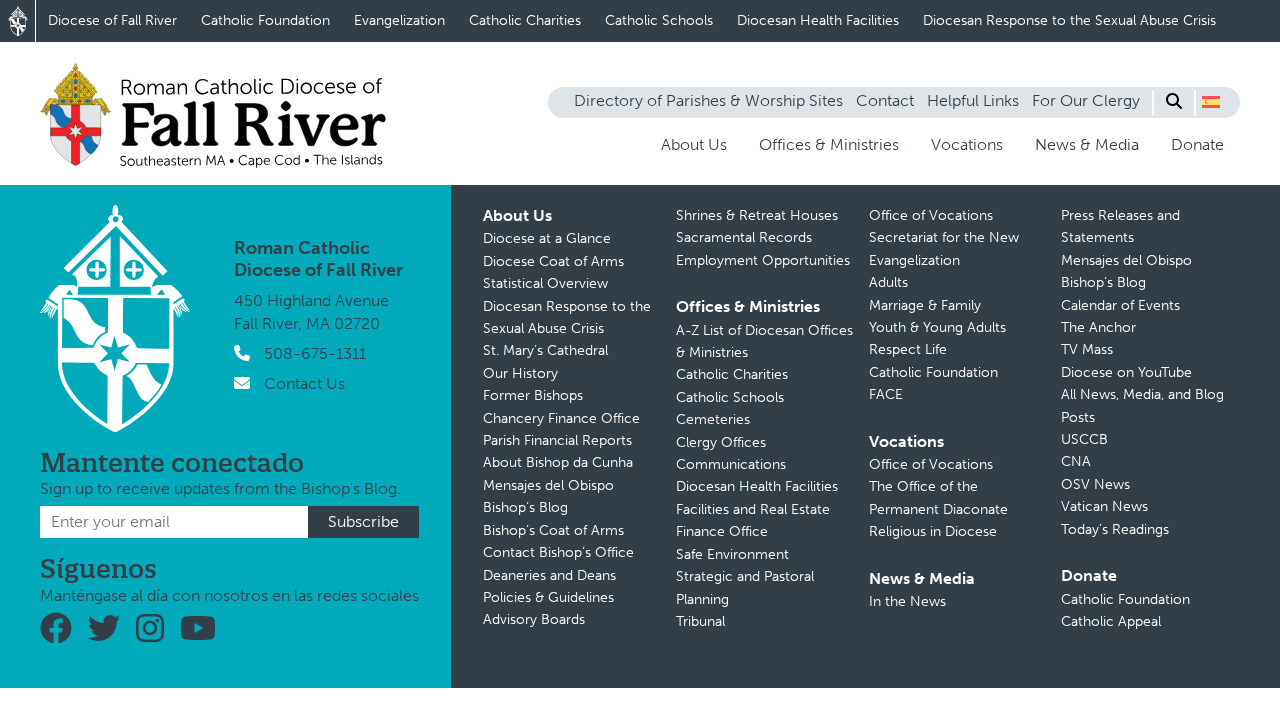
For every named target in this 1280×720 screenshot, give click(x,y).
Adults (888, 282)
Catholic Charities (525, 20)
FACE (886, 394)
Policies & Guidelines (548, 597)
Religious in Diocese (933, 531)
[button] (1211, 102)
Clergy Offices (721, 442)
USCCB (1084, 439)
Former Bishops (533, 395)
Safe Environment (732, 554)
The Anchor (1098, 327)
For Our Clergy (1086, 100)
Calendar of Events (1120, 305)
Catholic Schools (659, 20)
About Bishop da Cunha (558, 462)
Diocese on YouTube (1126, 372)
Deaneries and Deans (549, 575)
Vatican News (1104, 506)
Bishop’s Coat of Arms (553, 530)
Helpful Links (973, 100)
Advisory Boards (534, 619)
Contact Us (304, 383)
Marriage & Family (925, 305)
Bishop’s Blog (525, 507)
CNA (1076, 461)
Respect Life (908, 349)
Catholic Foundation (265, 20)
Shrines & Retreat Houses (757, 215)
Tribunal (700, 621)
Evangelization (399, 20)
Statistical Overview (545, 283)
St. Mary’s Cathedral (545, 350)
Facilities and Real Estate (753, 509)
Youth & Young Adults (937, 327)
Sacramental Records (744, 237)
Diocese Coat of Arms (553, 261)
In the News (907, 601)
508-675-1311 (315, 353)
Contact (885, 100)
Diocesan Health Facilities (818, 20)
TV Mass (1087, 349)
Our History (520, 373)
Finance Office (722, 531)
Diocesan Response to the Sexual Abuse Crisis (1069, 20)
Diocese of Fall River (112, 20)
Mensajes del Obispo (548, 485)
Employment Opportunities (763, 260)
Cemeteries (713, 419)
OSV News (1095, 484)
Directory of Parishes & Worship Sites (708, 100)
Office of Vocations (931, 215)
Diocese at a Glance (547, 238)
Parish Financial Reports (557, 440)
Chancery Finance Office (561, 418)
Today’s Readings (1115, 529)
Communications (731, 464)
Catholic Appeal (1111, 621)
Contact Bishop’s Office (558, 552)
